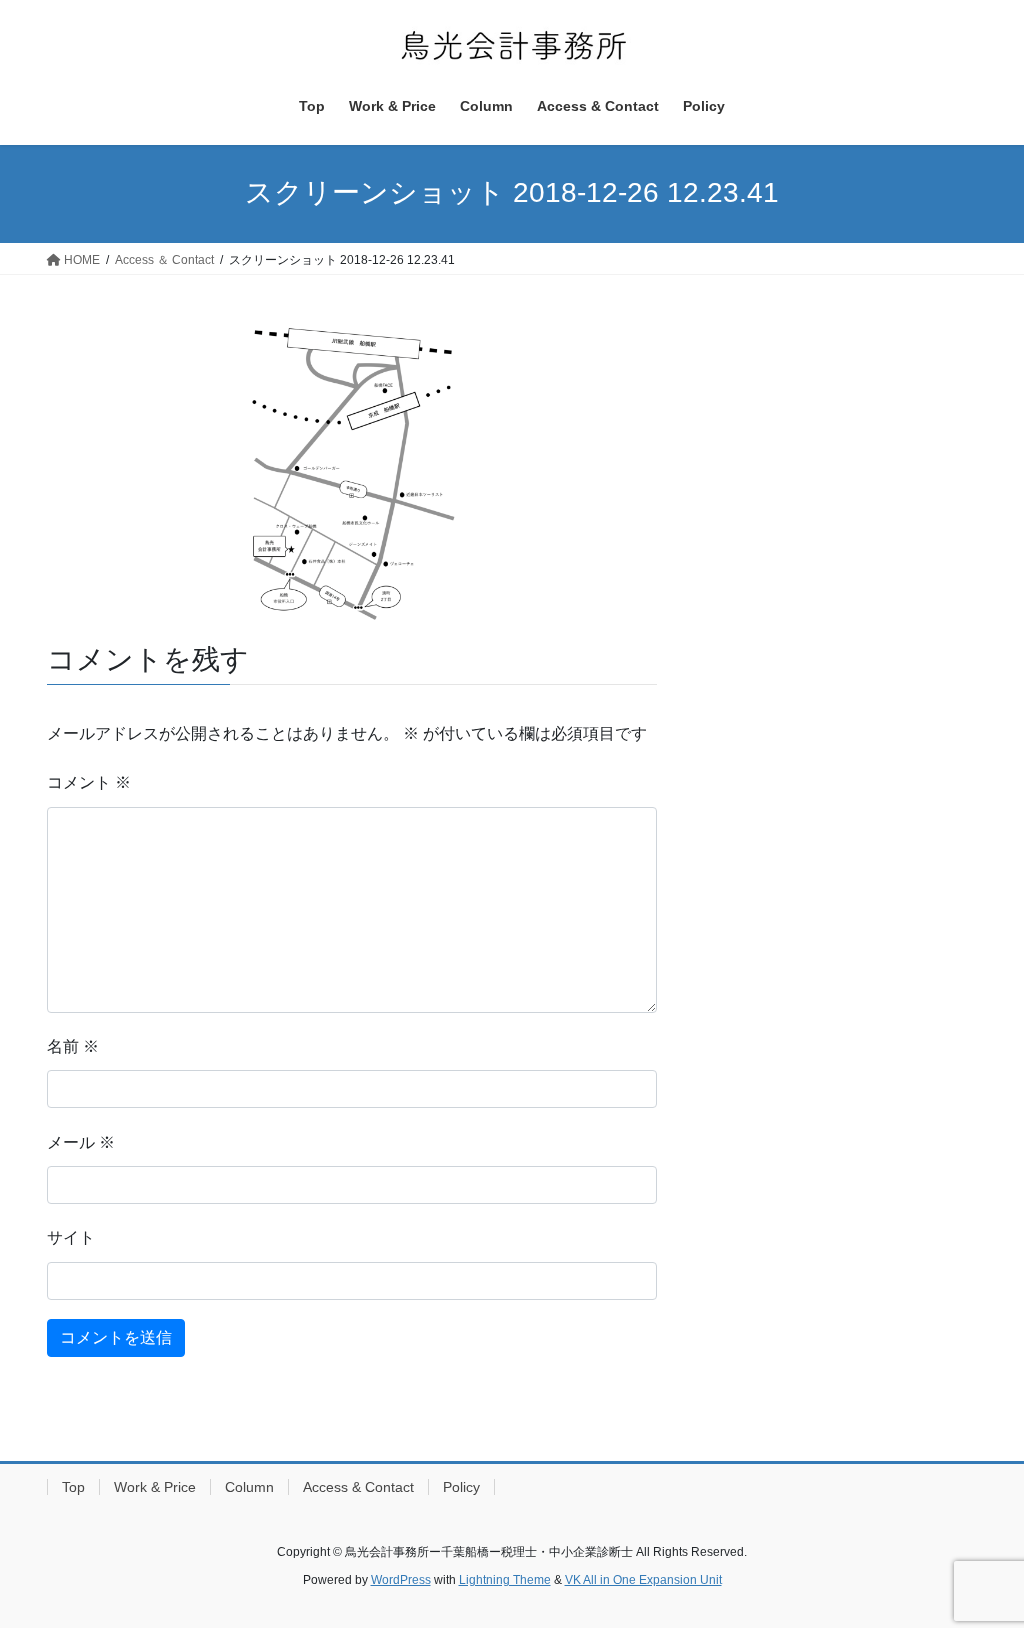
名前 (73, 1046)
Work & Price (155, 1487)
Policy (461, 1487)
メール (81, 1142)
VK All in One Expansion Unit (643, 1580)
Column (249, 1487)
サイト (71, 1237)
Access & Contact (358, 1487)
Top (73, 1487)
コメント (89, 782)
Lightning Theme (505, 1580)
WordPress (401, 1580)
